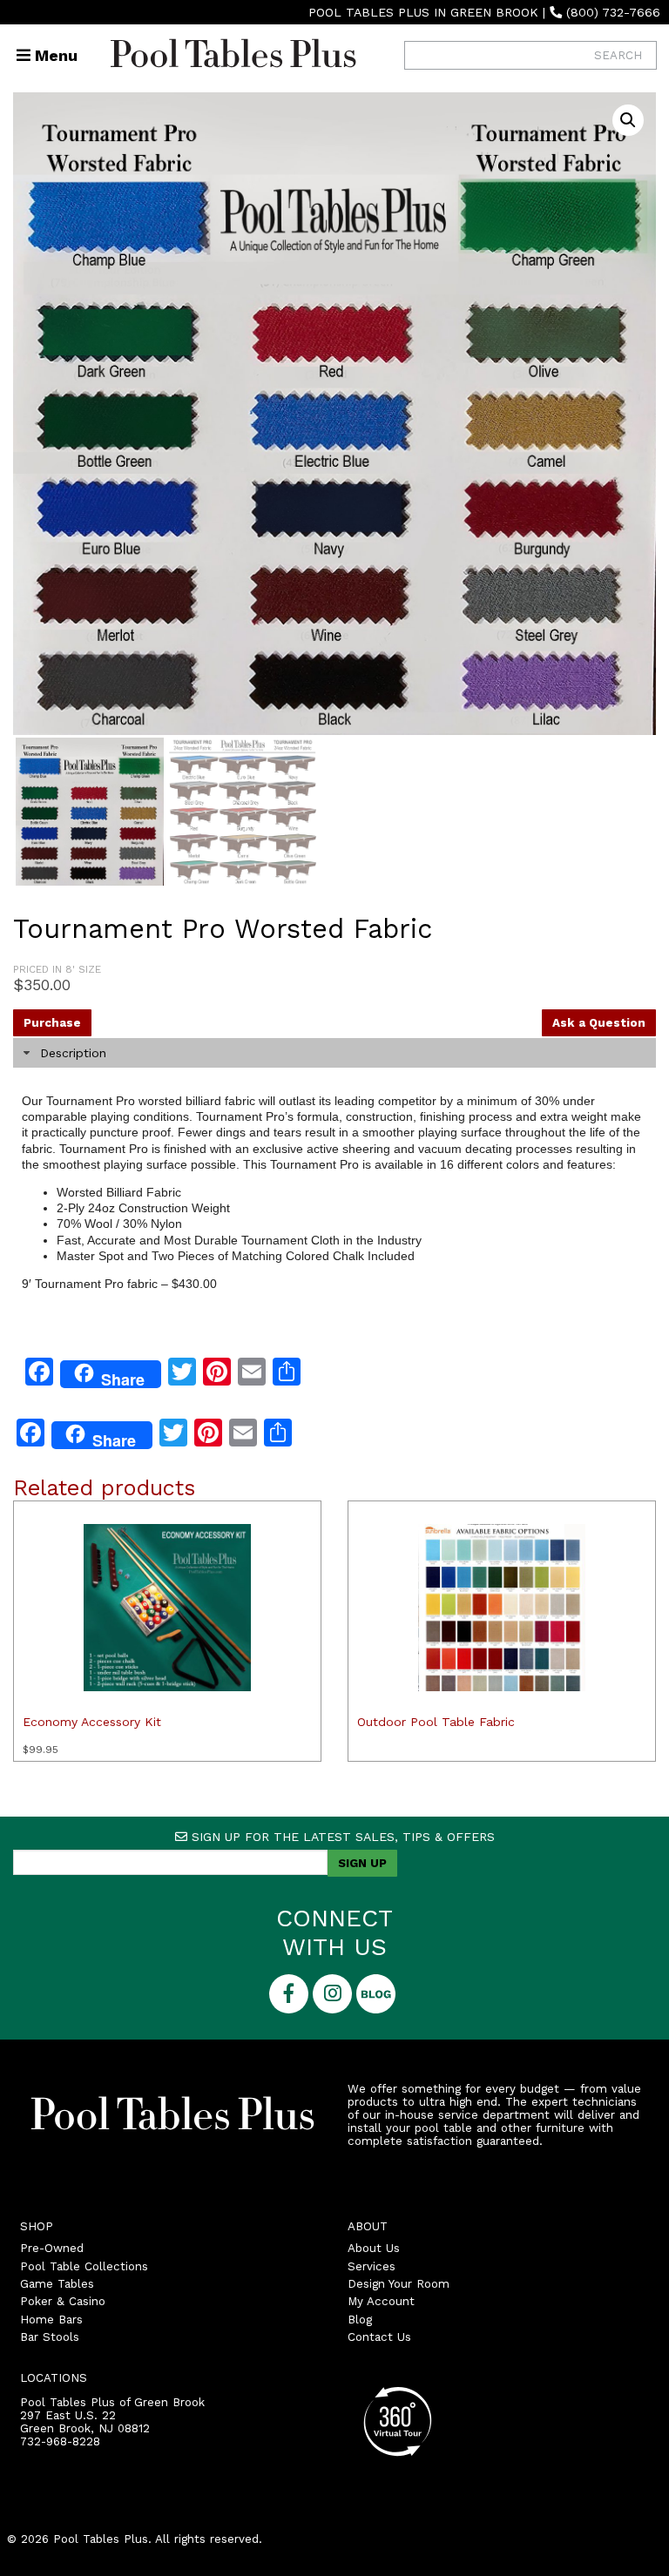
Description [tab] (73, 1053)
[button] (628, 120)
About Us (374, 2248)
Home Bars (51, 2320)
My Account (381, 2301)
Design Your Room (399, 2284)
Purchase (52, 1023)
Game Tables (57, 2284)
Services (372, 2266)
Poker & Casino (63, 2301)
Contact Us (379, 2337)
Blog (360, 2320)
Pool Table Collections (84, 2266)
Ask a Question (599, 1023)
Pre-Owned (52, 2248)
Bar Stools (50, 2337)
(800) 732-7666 (613, 12)
